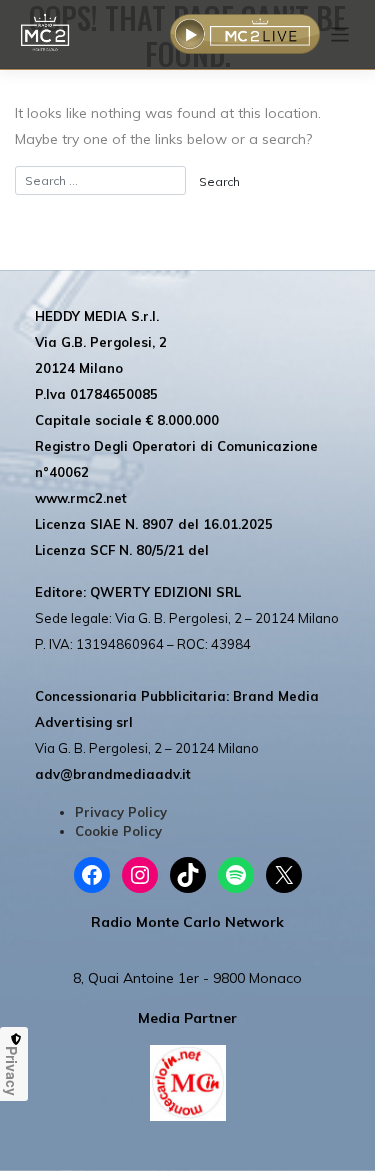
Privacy (12, 1071)
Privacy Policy (121, 812)
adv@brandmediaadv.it (113, 774)
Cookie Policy (118, 831)
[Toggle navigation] (340, 34)
